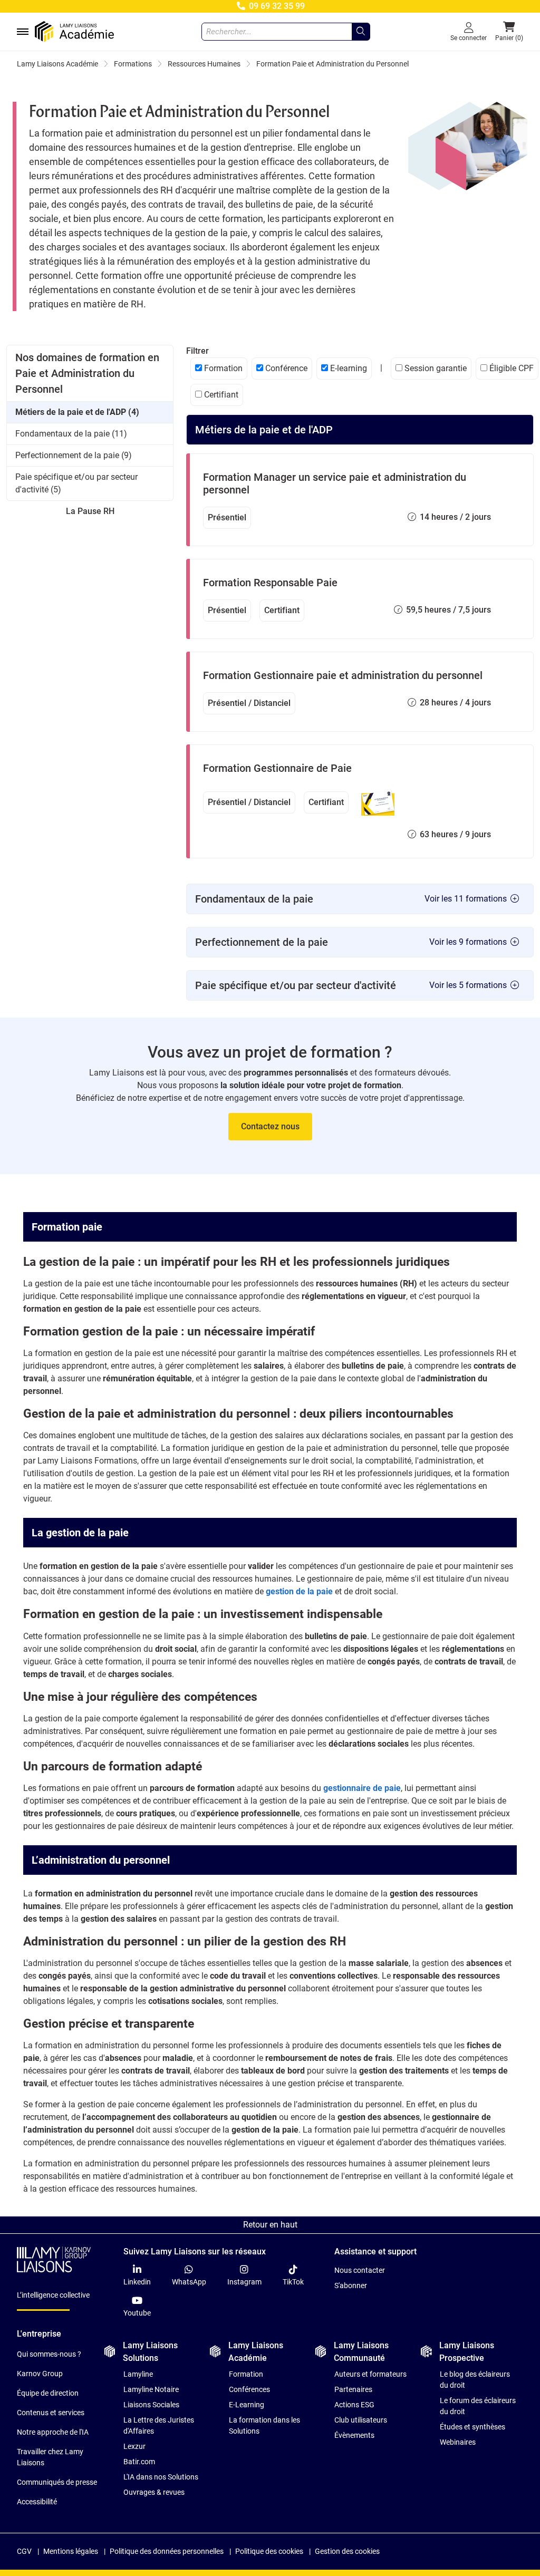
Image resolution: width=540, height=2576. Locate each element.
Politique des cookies (269, 2551)
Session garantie (435, 368)
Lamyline (138, 2374)
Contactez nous (270, 1126)
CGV (24, 2551)
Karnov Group (40, 2374)
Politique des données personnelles (167, 2551)
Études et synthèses (472, 2427)
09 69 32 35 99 (276, 6)
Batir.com (139, 2462)
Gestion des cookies (347, 2551)
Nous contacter (360, 2270)
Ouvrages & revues (154, 2492)
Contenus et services (51, 2413)
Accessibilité (37, 2502)
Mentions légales (71, 2551)
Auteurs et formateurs (370, 2374)
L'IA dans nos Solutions (161, 2477)
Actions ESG (354, 2405)
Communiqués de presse (57, 2482)
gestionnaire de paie (361, 1788)
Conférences (249, 2389)
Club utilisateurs (361, 2420)
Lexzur (134, 2446)
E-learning (348, 368)
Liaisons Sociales (151, 2405)
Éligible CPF (510, 368)
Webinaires (458, 2442)
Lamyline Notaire (151, 2389)
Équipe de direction (48, 2393)
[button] (509, 32)
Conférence (285, 368)
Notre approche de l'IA (53, 2432)
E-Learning (247, 2405)
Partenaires (353, 2389)
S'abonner (351, 2286)
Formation (222, 368)
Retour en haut (270, 2225)
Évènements (354, 2435)
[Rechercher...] (361, 32)
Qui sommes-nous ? (49, 2354)
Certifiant (220, 395)
